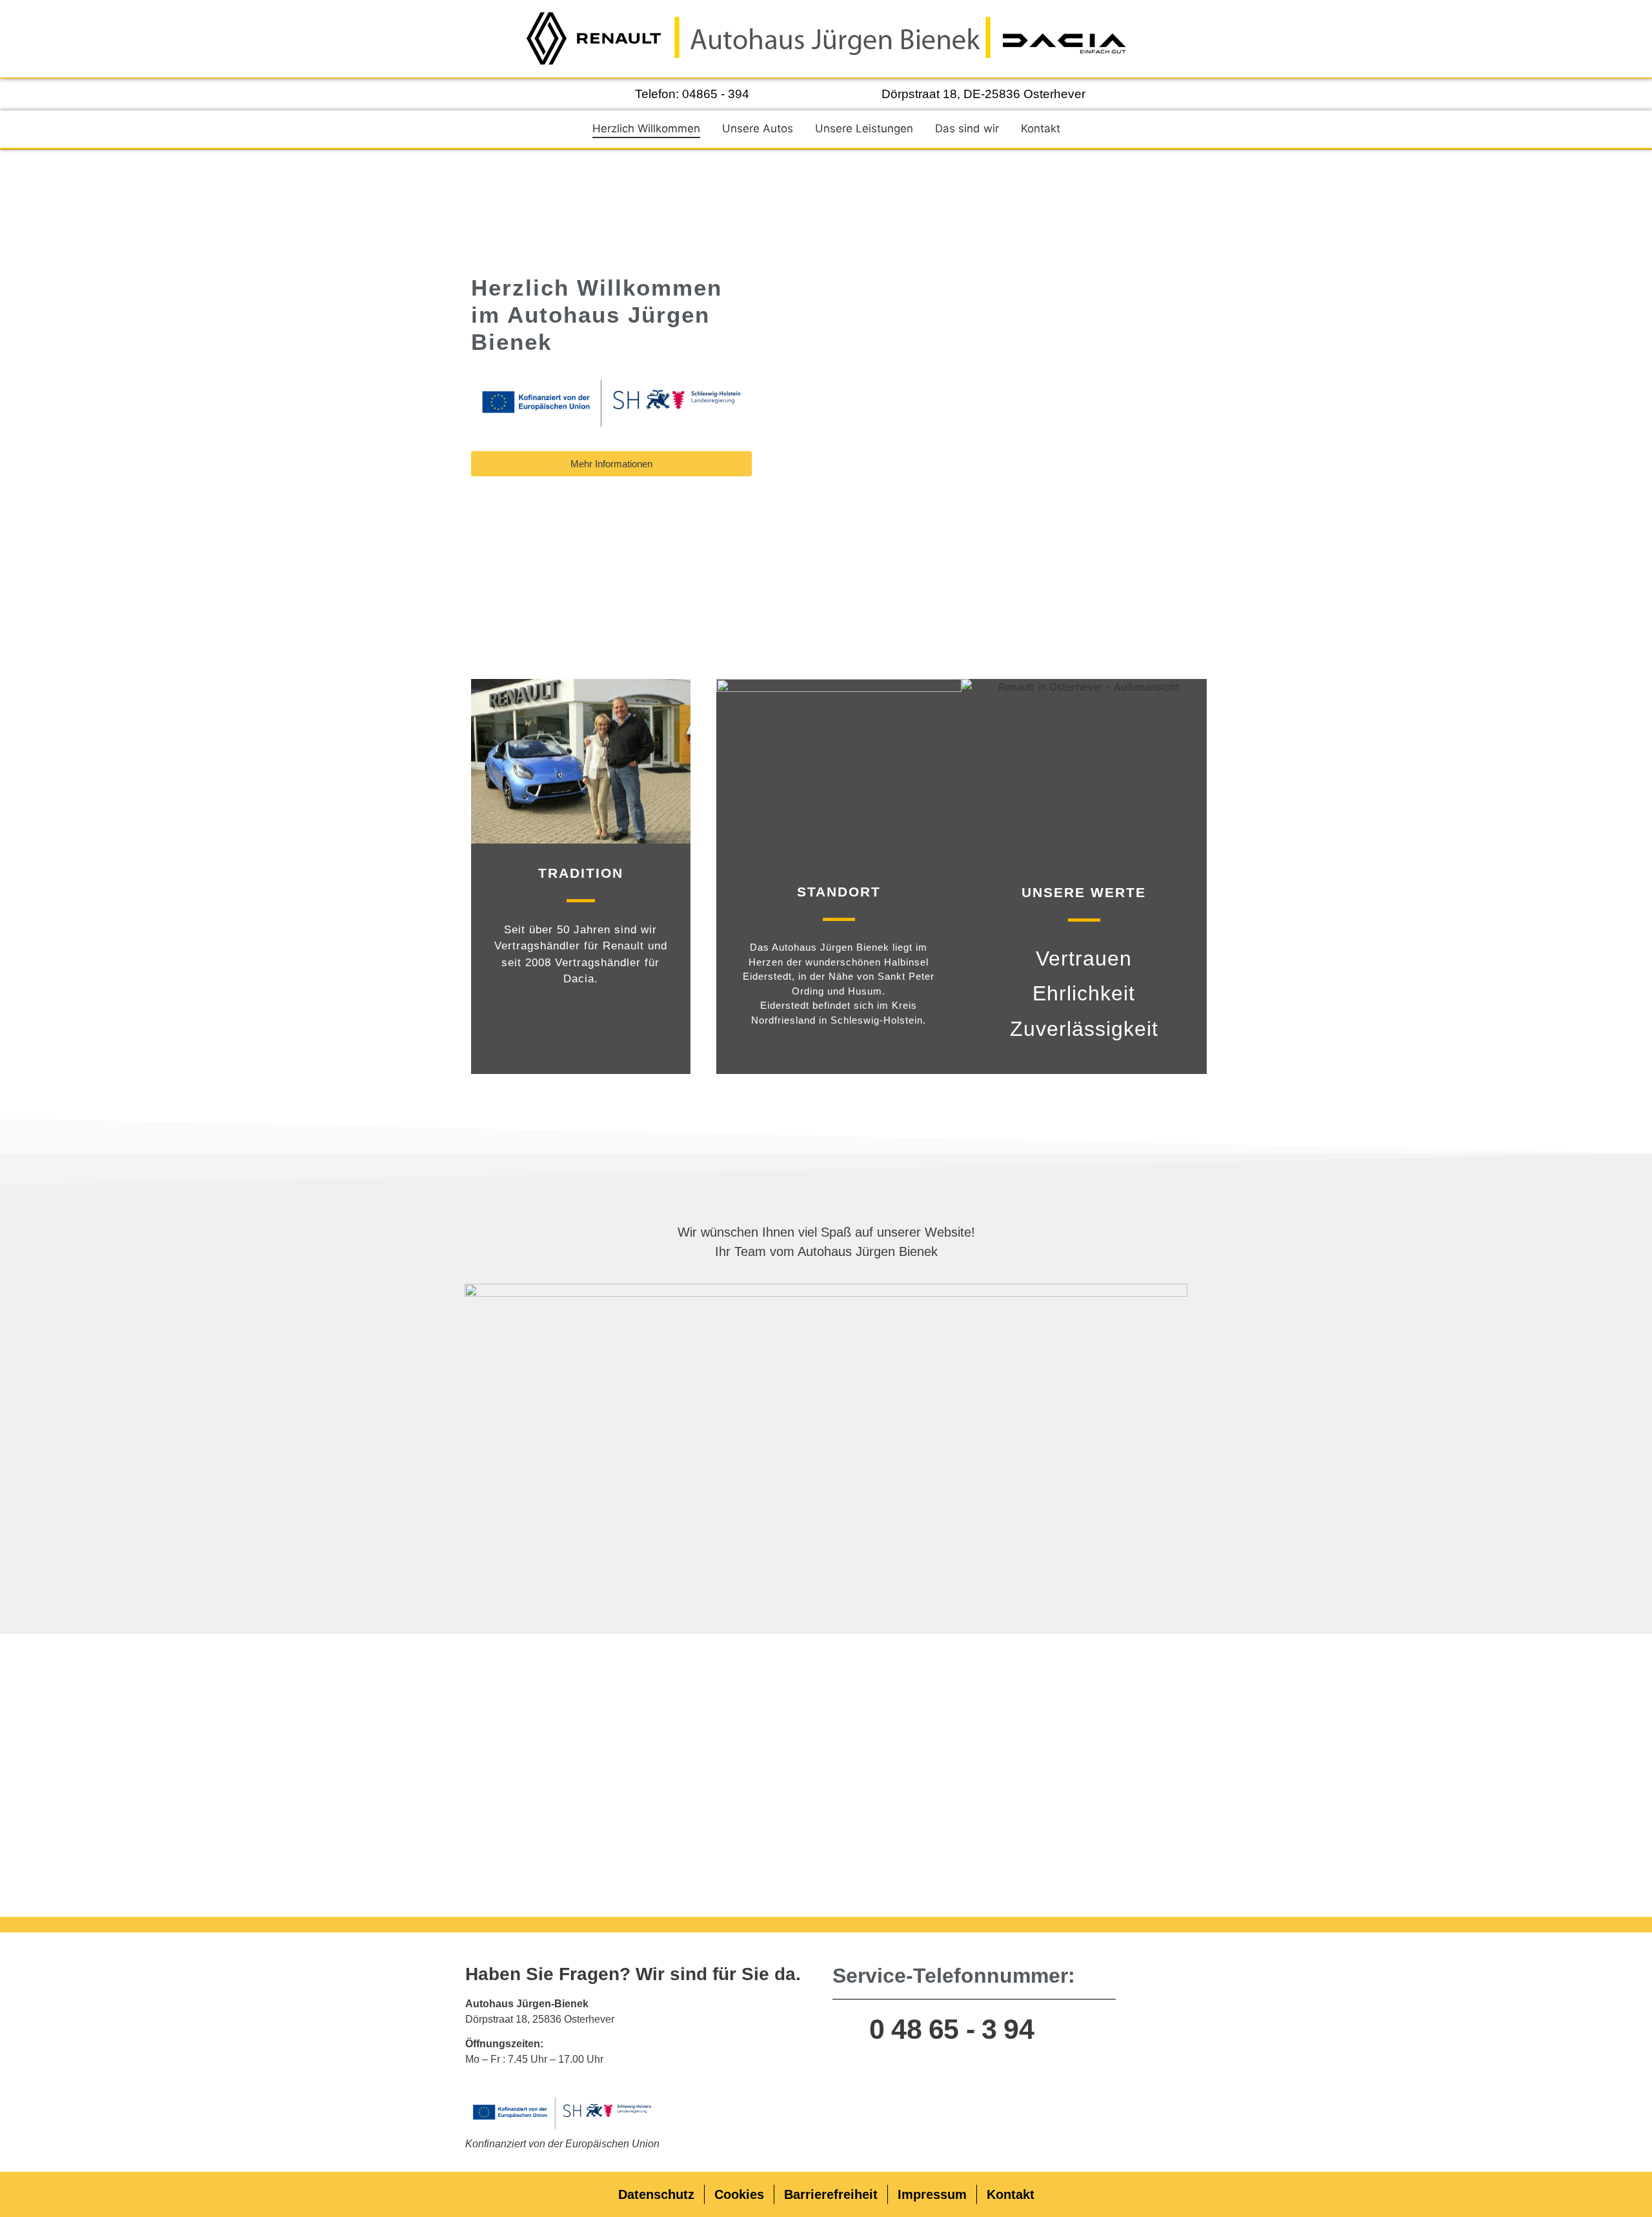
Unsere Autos (758, 128)
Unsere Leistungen (864, 128)
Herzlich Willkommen (646, 128)
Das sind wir (967, 128)
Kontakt (1041, 128)
